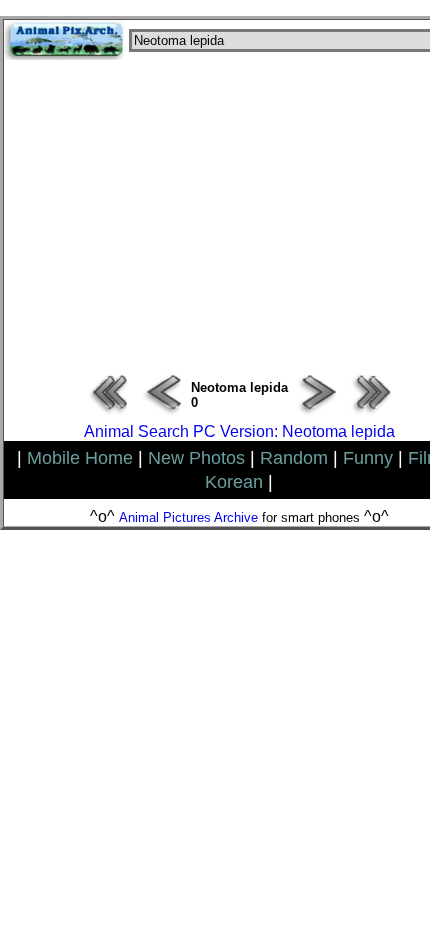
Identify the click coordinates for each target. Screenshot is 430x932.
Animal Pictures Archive (188, 517)
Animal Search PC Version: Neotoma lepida (239, 431)
